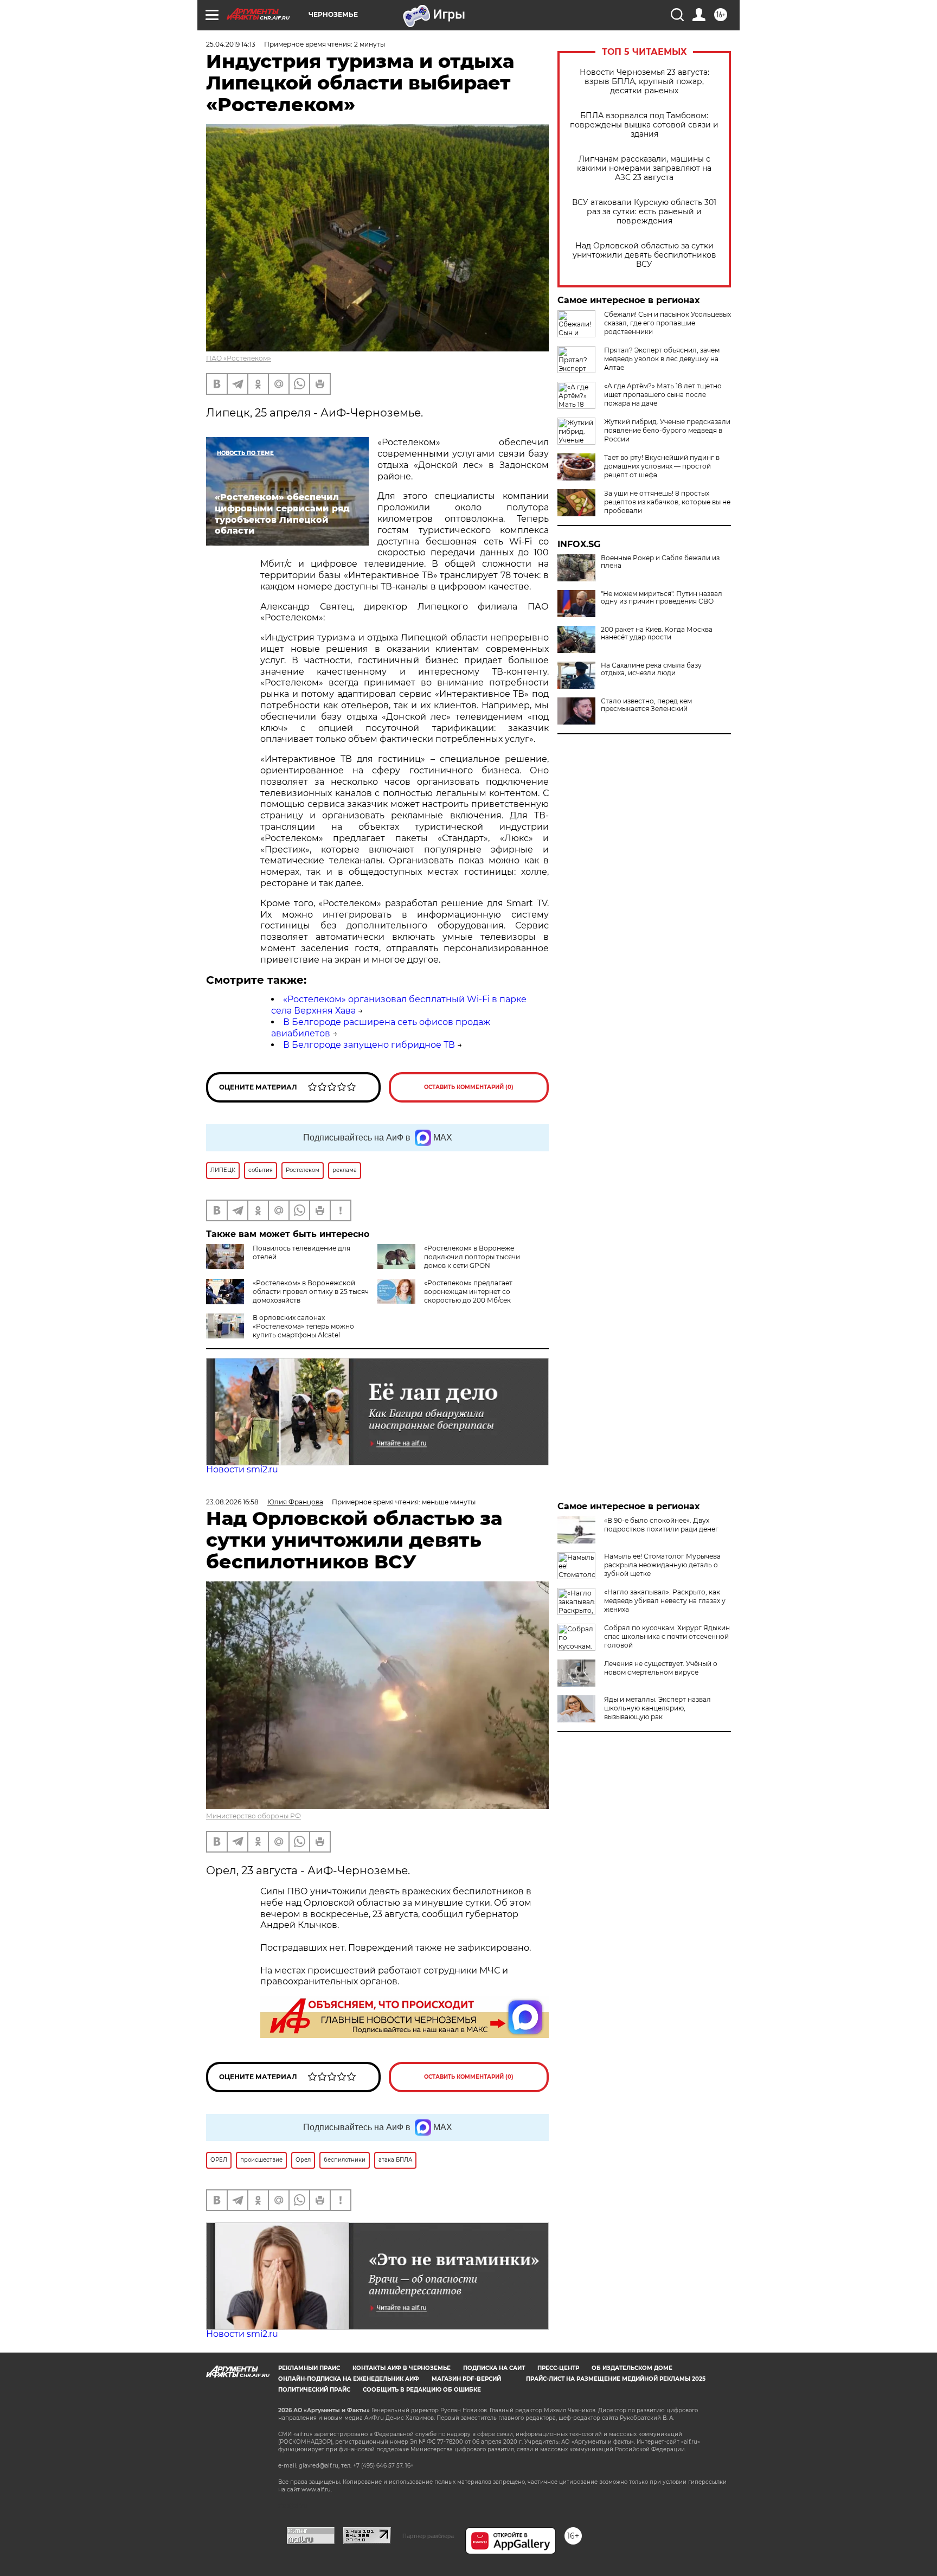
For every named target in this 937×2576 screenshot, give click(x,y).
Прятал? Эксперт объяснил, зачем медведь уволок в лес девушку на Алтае (662, 359)
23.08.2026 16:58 (232, 1502)
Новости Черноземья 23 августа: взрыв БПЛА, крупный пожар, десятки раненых (644, 82)
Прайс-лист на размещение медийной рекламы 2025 (616, 2379)
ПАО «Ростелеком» (239, 358)
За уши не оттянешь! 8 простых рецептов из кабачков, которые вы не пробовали (667, 502)
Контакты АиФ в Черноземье (402, 2368)
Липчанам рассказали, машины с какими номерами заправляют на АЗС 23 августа (644, 168)
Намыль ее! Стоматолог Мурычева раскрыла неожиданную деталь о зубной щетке (662, 1565)
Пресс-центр (558, 2368)
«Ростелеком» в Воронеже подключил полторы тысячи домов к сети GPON (472, 1257)
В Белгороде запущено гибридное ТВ (369, 1045)
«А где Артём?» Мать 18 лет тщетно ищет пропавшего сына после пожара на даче (663, 395)
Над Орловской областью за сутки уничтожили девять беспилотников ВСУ (644, 255)
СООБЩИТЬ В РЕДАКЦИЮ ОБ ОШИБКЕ (422, 2390)
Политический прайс (314, 2390)
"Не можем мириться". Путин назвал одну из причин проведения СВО (662, 598)
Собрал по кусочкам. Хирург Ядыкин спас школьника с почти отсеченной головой (667, 1636)
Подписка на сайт (494, 2368)
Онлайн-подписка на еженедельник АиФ (349, 2379)
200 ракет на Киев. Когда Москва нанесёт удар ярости (657, 633)
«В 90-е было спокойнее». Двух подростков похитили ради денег (661, 1525)
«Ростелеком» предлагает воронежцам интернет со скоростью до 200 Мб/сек (468, 1292)
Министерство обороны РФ (253, 1816)
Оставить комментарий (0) (469, 1087)
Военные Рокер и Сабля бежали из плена (660, 562)
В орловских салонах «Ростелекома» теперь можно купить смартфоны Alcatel (303, 1326)
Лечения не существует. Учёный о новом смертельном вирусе (661, 1668)
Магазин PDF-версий (466, 2379)
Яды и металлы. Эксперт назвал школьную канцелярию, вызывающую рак (657, 1708)
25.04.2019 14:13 (231, 44)
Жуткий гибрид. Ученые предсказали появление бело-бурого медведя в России (667, 430)
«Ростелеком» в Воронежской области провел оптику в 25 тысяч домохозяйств (311, 1292)
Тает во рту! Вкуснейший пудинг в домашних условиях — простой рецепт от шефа (662, 466)
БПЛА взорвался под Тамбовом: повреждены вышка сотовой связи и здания (644, 125)
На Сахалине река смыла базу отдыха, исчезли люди (651, 669)
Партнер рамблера (428, 2536)
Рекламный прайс (309, 2368)
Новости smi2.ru (242, 1469)
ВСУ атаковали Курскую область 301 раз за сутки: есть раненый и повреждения (644, 212)
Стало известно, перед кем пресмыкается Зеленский (646, 705)
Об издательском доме (632, 2368)
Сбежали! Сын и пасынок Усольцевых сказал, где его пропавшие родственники (668, 323)
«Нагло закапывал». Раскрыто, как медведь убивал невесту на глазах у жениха (665, 1601)
